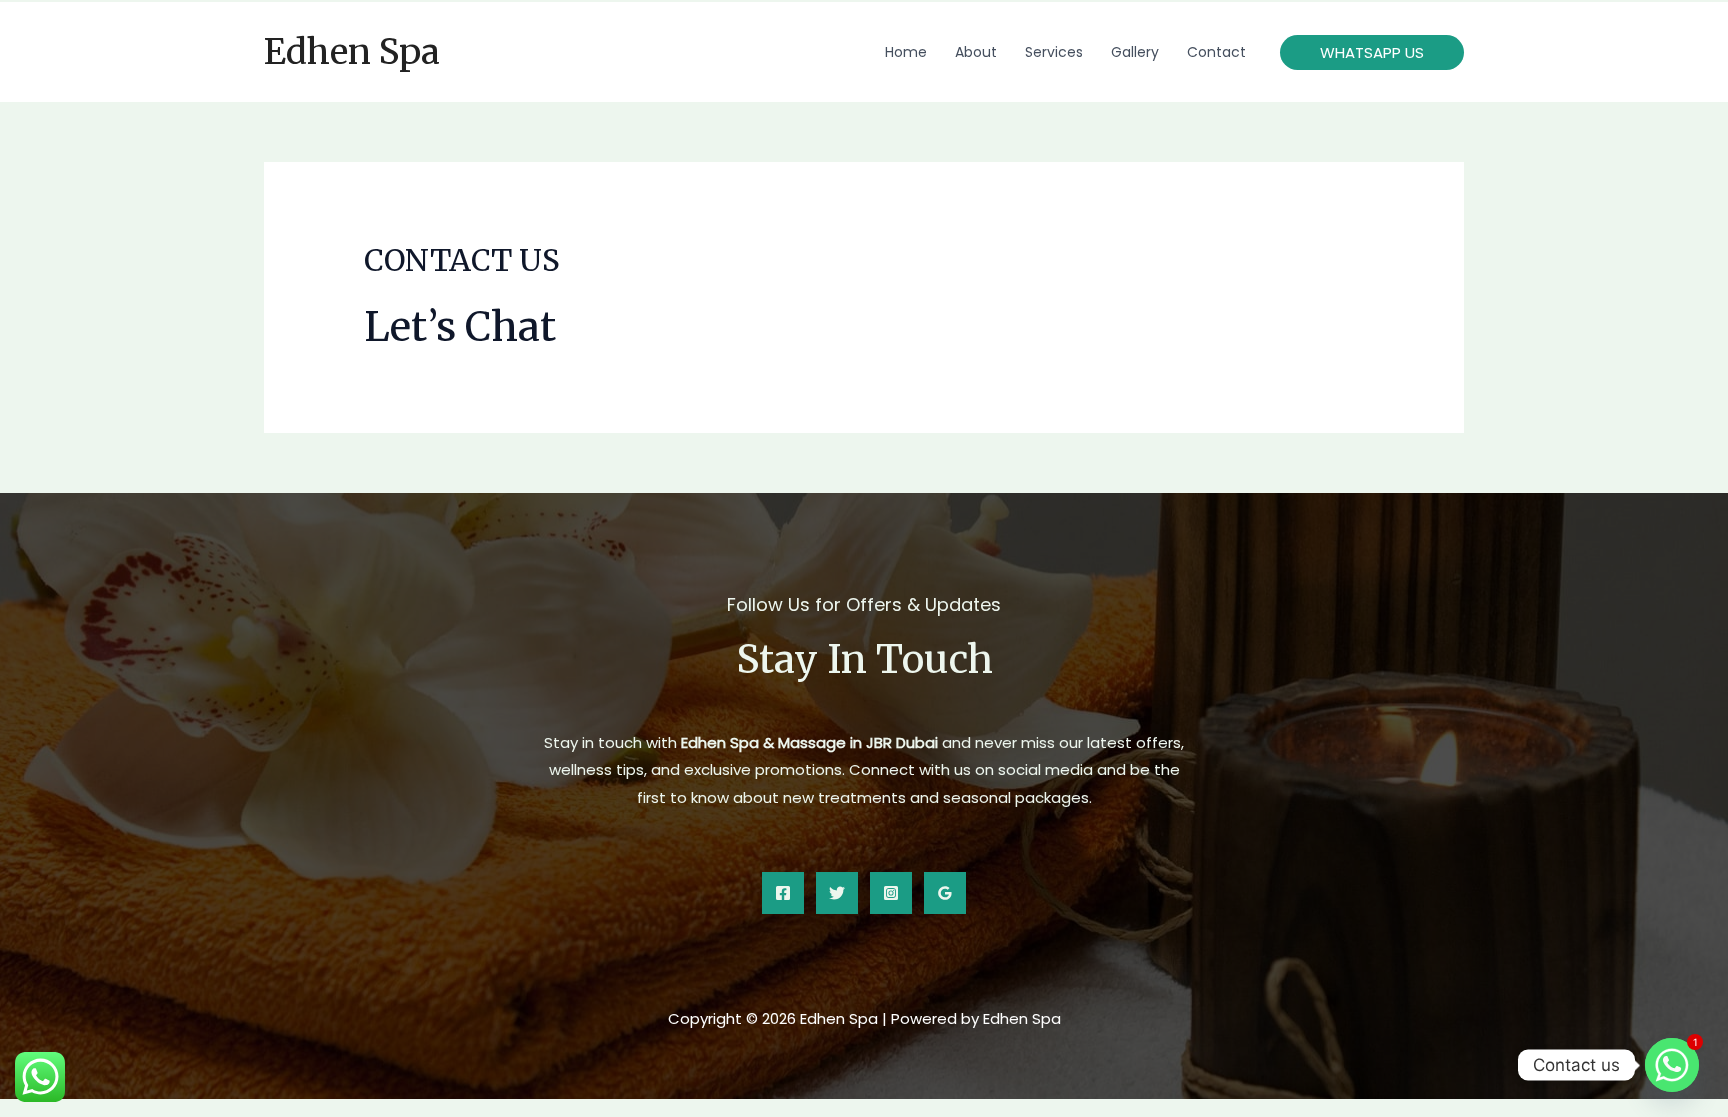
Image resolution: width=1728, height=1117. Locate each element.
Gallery (1135, 52)
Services (1054, 52)
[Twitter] (837, 893)
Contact (1216, 52)
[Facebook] (783, 893)
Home (906, 52)
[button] (1372, 52)
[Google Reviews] (945, 893)
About (976, 52)
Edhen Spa (352, 52)
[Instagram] (891, 893)
